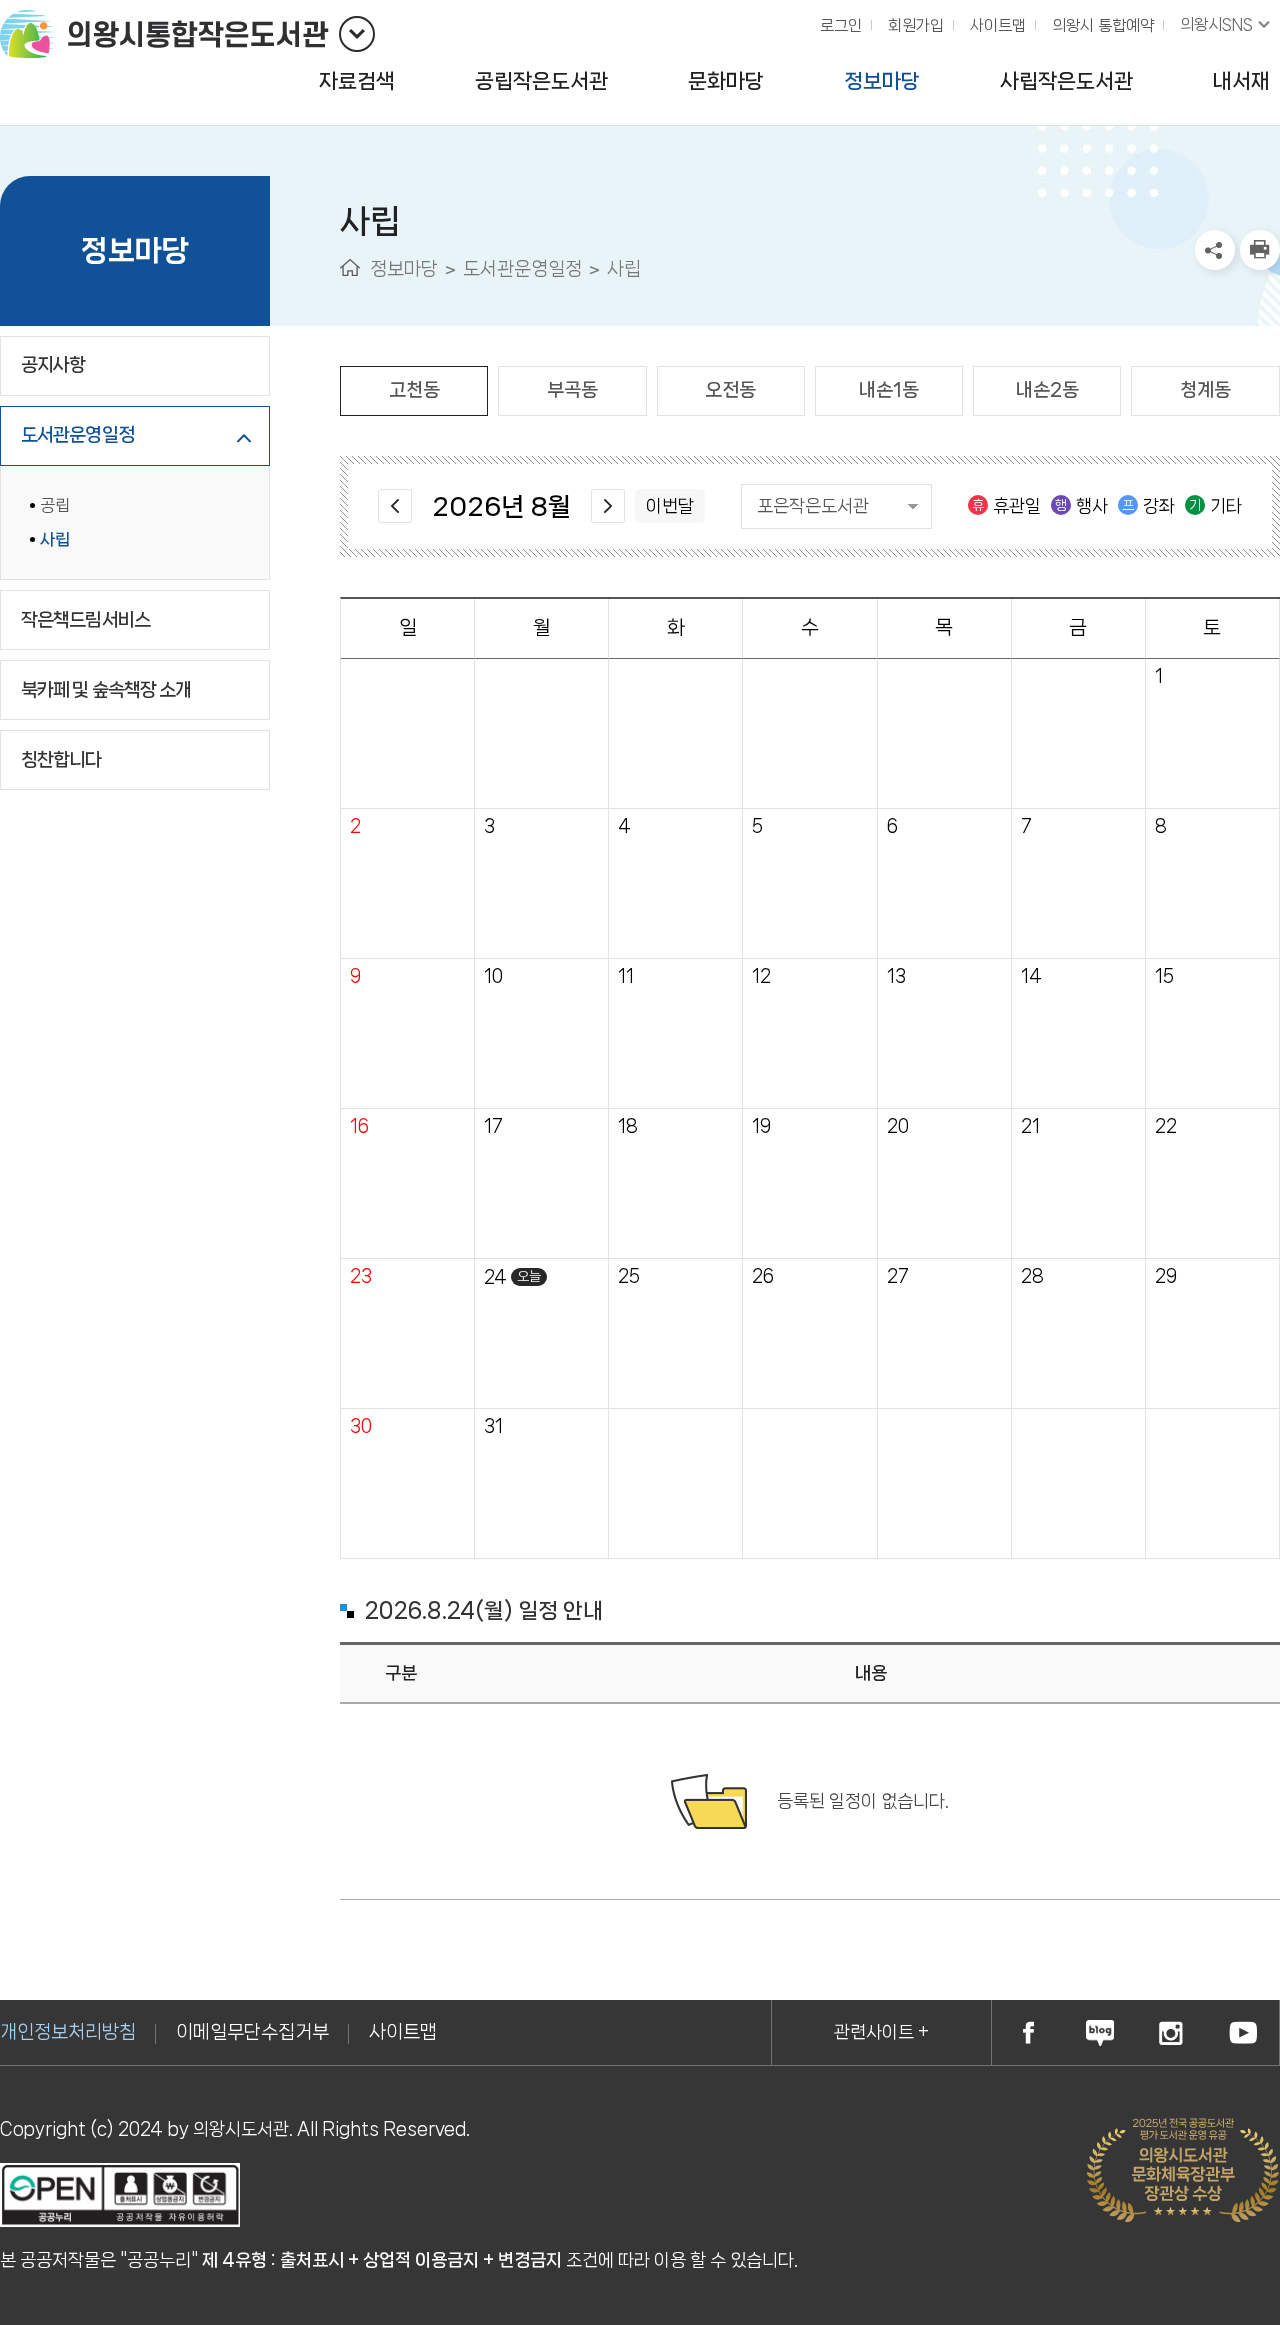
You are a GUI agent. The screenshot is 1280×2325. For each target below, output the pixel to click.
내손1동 (889, 390)
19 (761, 1126)
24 (495, 1277)
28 (1032, 1276)
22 (1166, 1126)
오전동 (730, 390)
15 (1164, 976)
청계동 (1205, 390)
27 (898, 1276)
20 (898, 1126)
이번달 (670, 506)
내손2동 (1047, 390)
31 (493, 1426)
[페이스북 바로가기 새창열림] (1028, 2032)
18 (628, 1126)
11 (626, 976)
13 (896, 976)
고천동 (414, 390)
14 (1031, 976)
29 (1166, 1276)
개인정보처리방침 (68, 2032)
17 (493, 1126)
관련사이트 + (881, 2032)
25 (629, 1276)
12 (761, 976)
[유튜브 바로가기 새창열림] (1243, 2032)
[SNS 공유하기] (1215, 250)
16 (359, 1126)
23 (361, 1276)
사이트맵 (998, 25)
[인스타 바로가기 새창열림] (1172, 2032)
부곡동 (572, 390)
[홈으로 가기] (350, 267)
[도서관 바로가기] (357, 34)
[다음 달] (608, 506)
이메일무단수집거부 (252, 2032)
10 (493, 976)
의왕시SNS (1216, 24)
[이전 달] (395, 506)
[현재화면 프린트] (1260, 250)
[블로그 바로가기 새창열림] (1100, 2032)
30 (361, 1426)
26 (763, 1276)
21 (1030, 1126)
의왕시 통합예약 (1098, 20)
